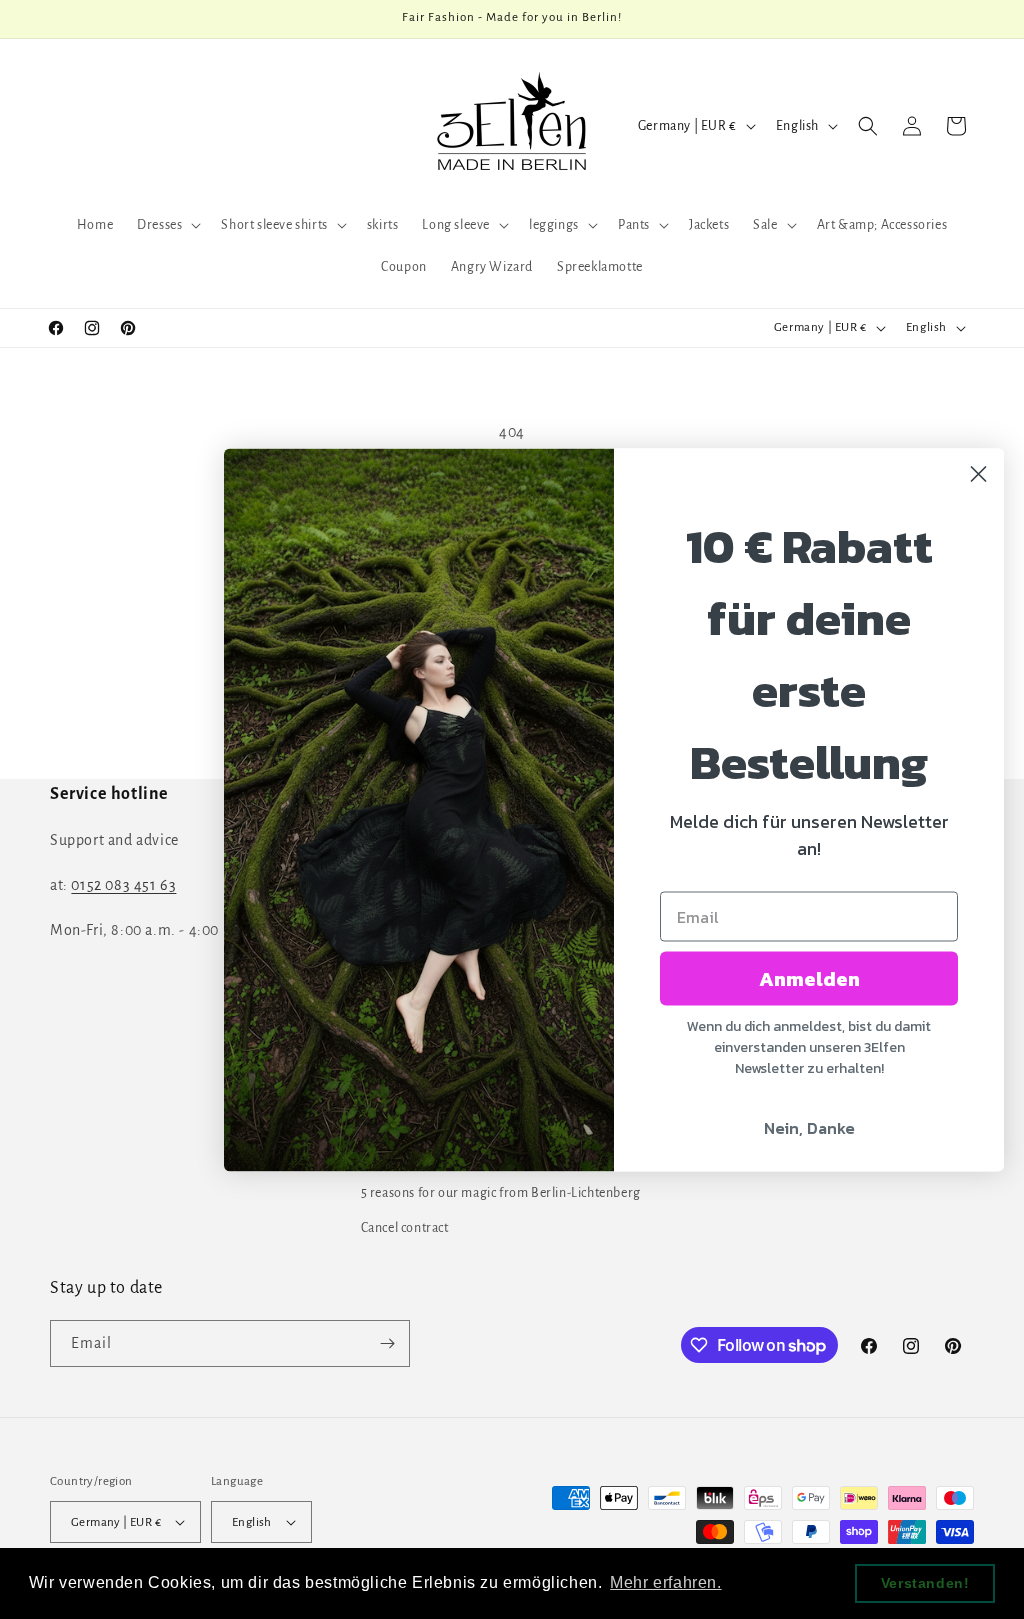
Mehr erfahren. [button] (665, 1582)
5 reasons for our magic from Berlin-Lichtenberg (501, 1193)
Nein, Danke (809, 1127)
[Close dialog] (978, 473)
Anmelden (809, 978)
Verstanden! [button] (925, 1583)
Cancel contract (405, 1228)
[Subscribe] (387, 1343)
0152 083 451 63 (123, 885)
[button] (167, 225)
